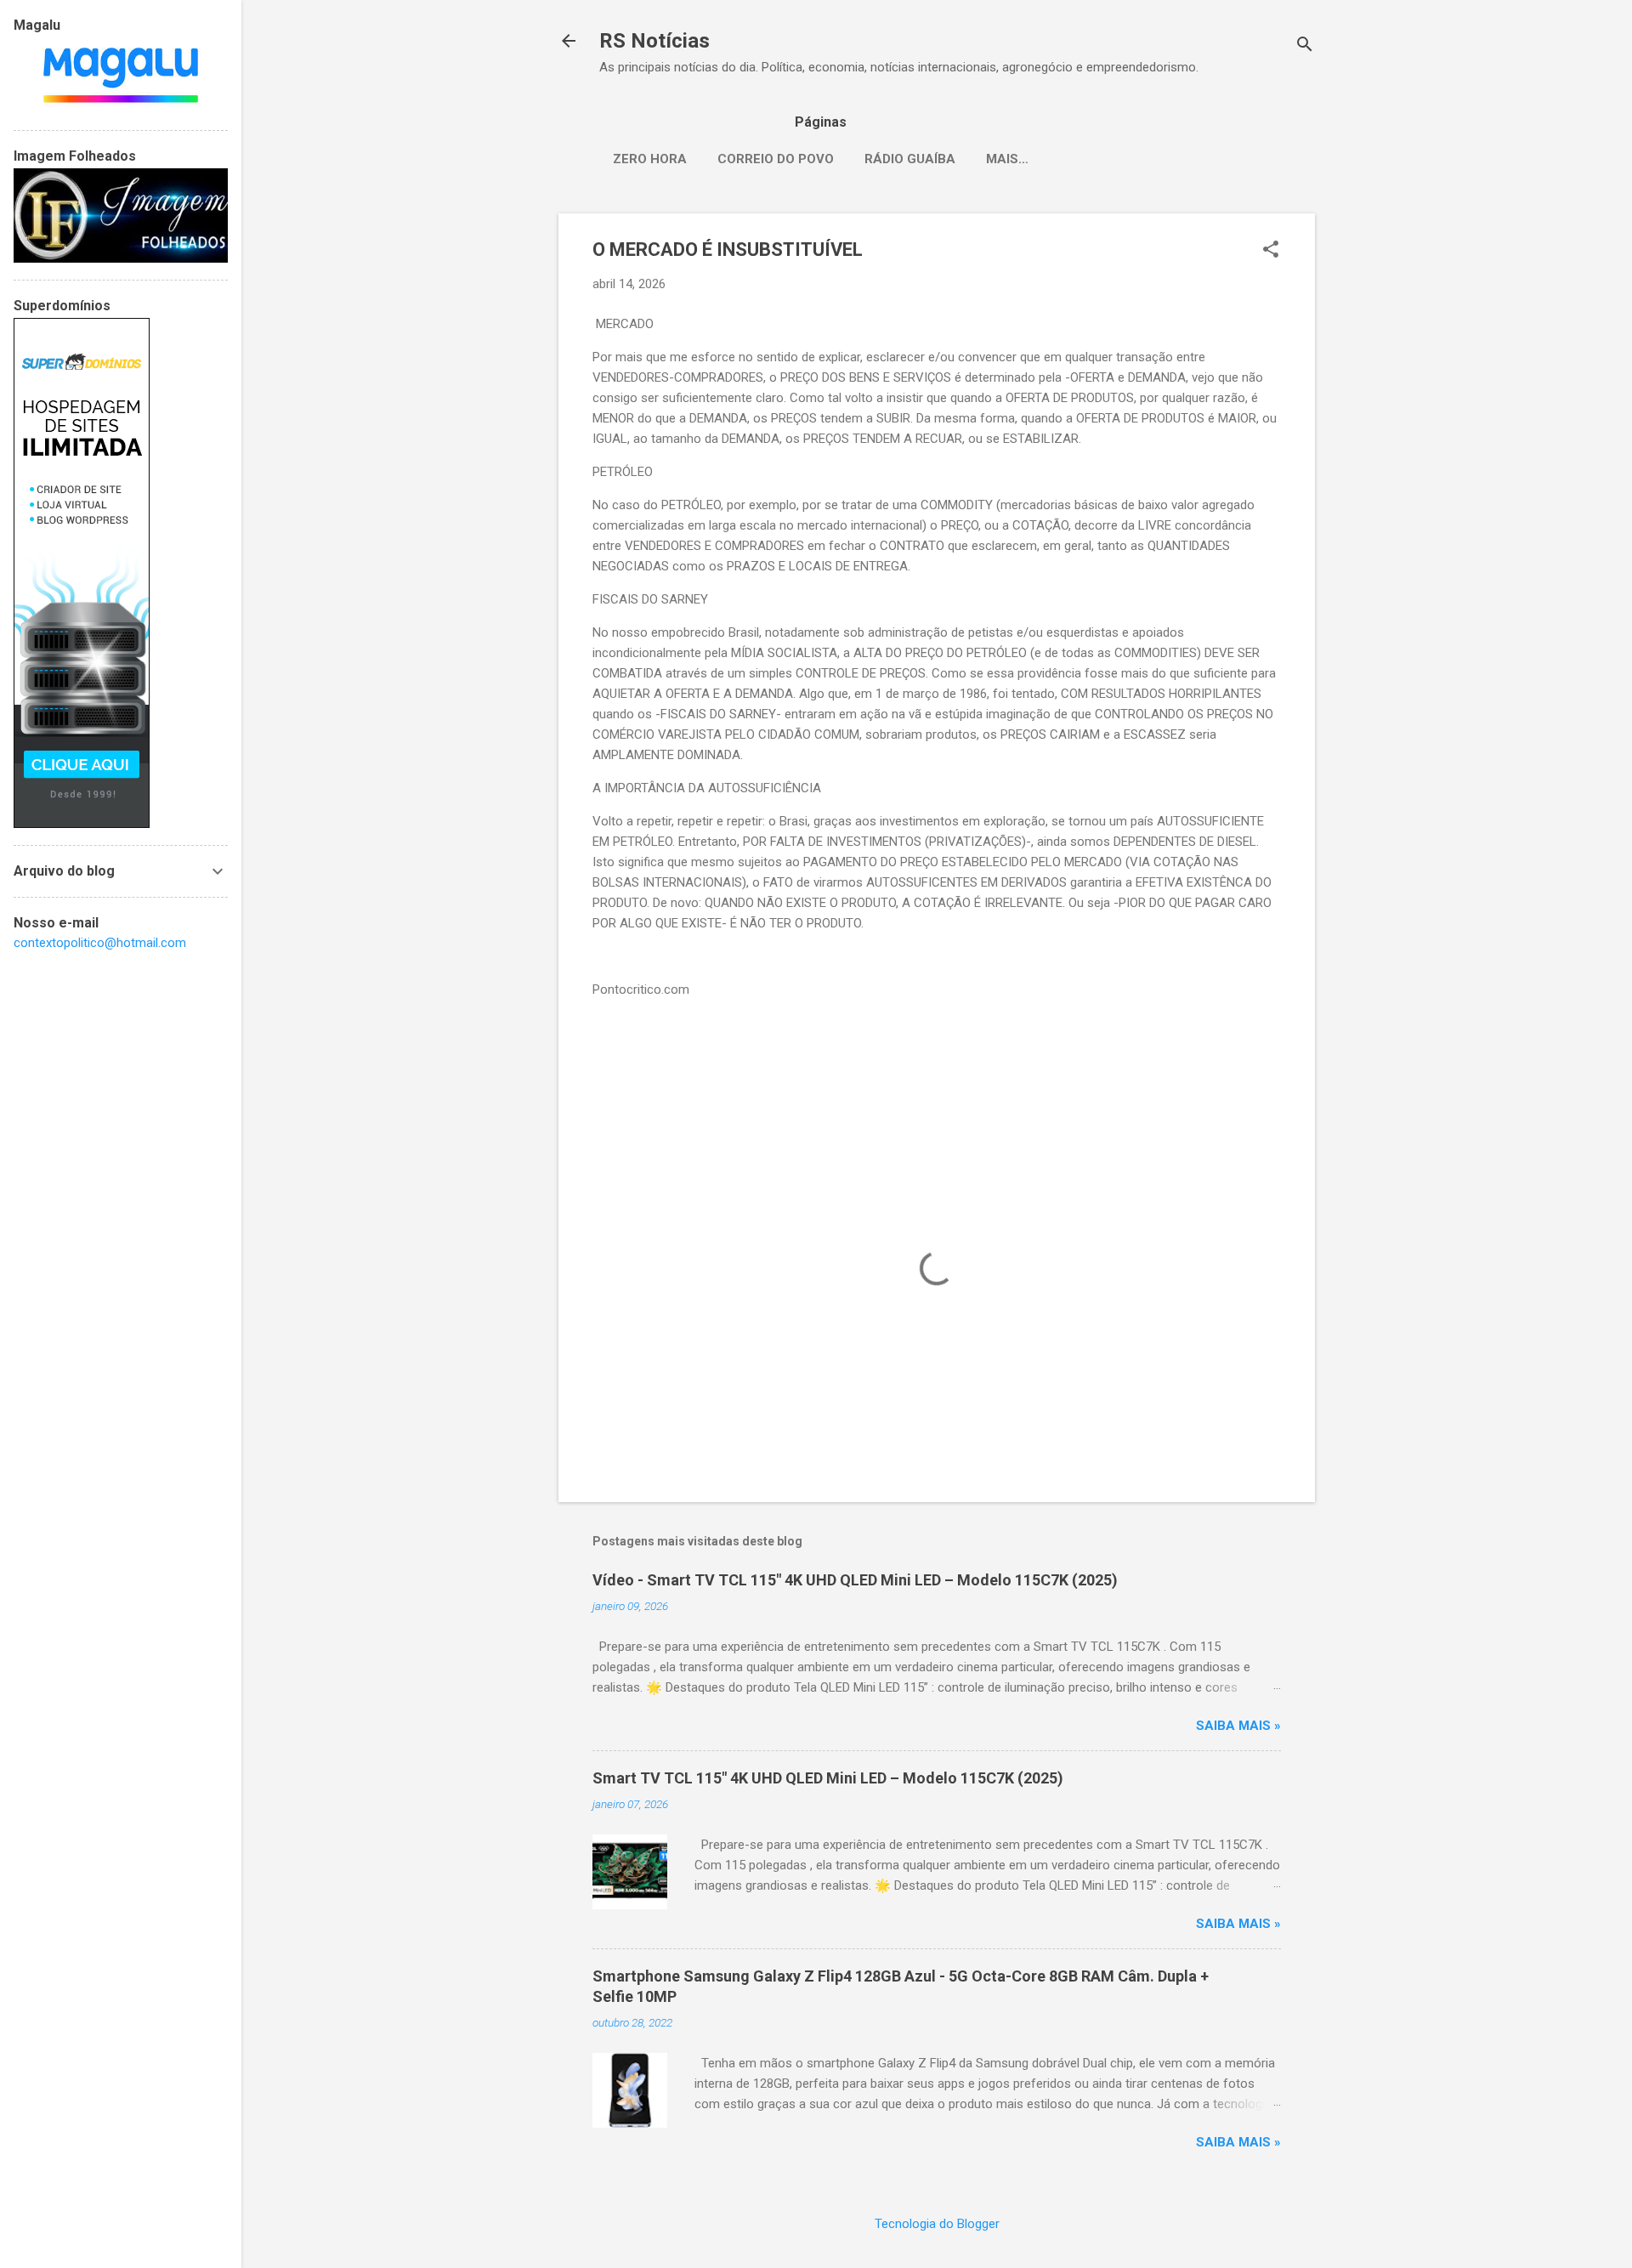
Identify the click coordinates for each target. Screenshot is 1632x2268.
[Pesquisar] (1305, 46)
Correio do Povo (776, 159)
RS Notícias (654, 41)
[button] (1271, 251)
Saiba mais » (1238, 1726)
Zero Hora (650, 159)
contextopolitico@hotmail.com (100, 943)
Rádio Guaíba (910, 159)
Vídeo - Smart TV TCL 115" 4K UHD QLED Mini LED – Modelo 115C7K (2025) (855, 1580)
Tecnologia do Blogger (937, 2224)
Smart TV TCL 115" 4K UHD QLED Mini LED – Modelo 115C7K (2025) (828, 1778)
